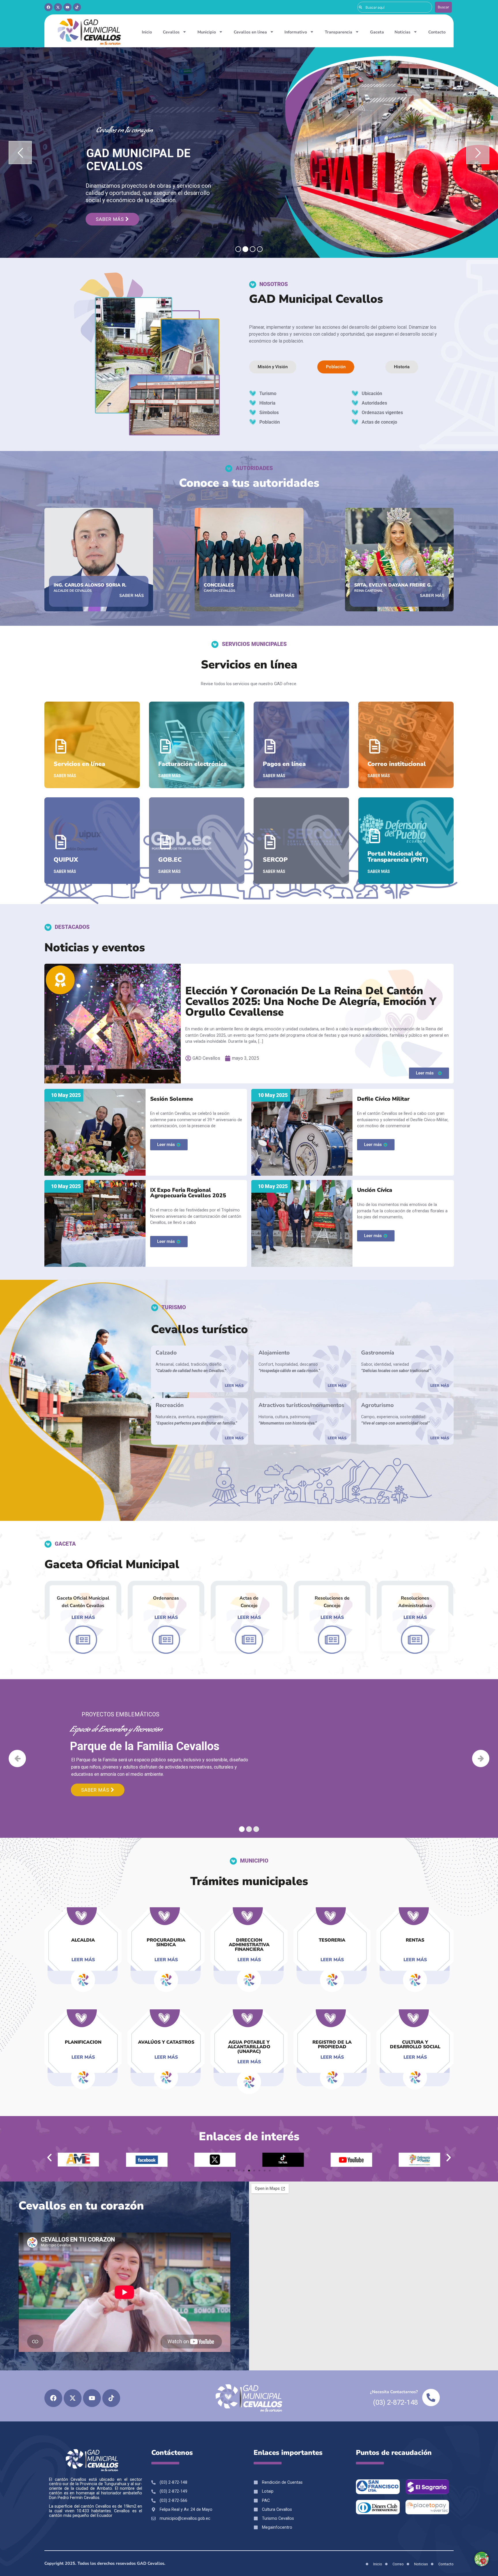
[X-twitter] (58, 7)
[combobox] (395, 7)
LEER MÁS (234, 1386)
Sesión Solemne (172, 1099)
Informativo (296, 32)
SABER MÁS (132, 595)
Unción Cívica (375, 1190)
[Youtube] (67, 7)
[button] (49, 2157)
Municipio (207, 32)
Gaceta (377, 32)
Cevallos (171, 32)
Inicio (147, 32)
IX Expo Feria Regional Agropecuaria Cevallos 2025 (188, 1193)
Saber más (111, 219)
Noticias (402, 32)
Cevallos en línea (250, 32)
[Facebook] (48, 7)
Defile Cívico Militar (383, 1099)
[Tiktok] (77, 7)
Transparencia (338, 32)
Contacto (437, 32)
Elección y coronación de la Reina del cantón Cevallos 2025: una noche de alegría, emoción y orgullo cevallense (311, 1002)
